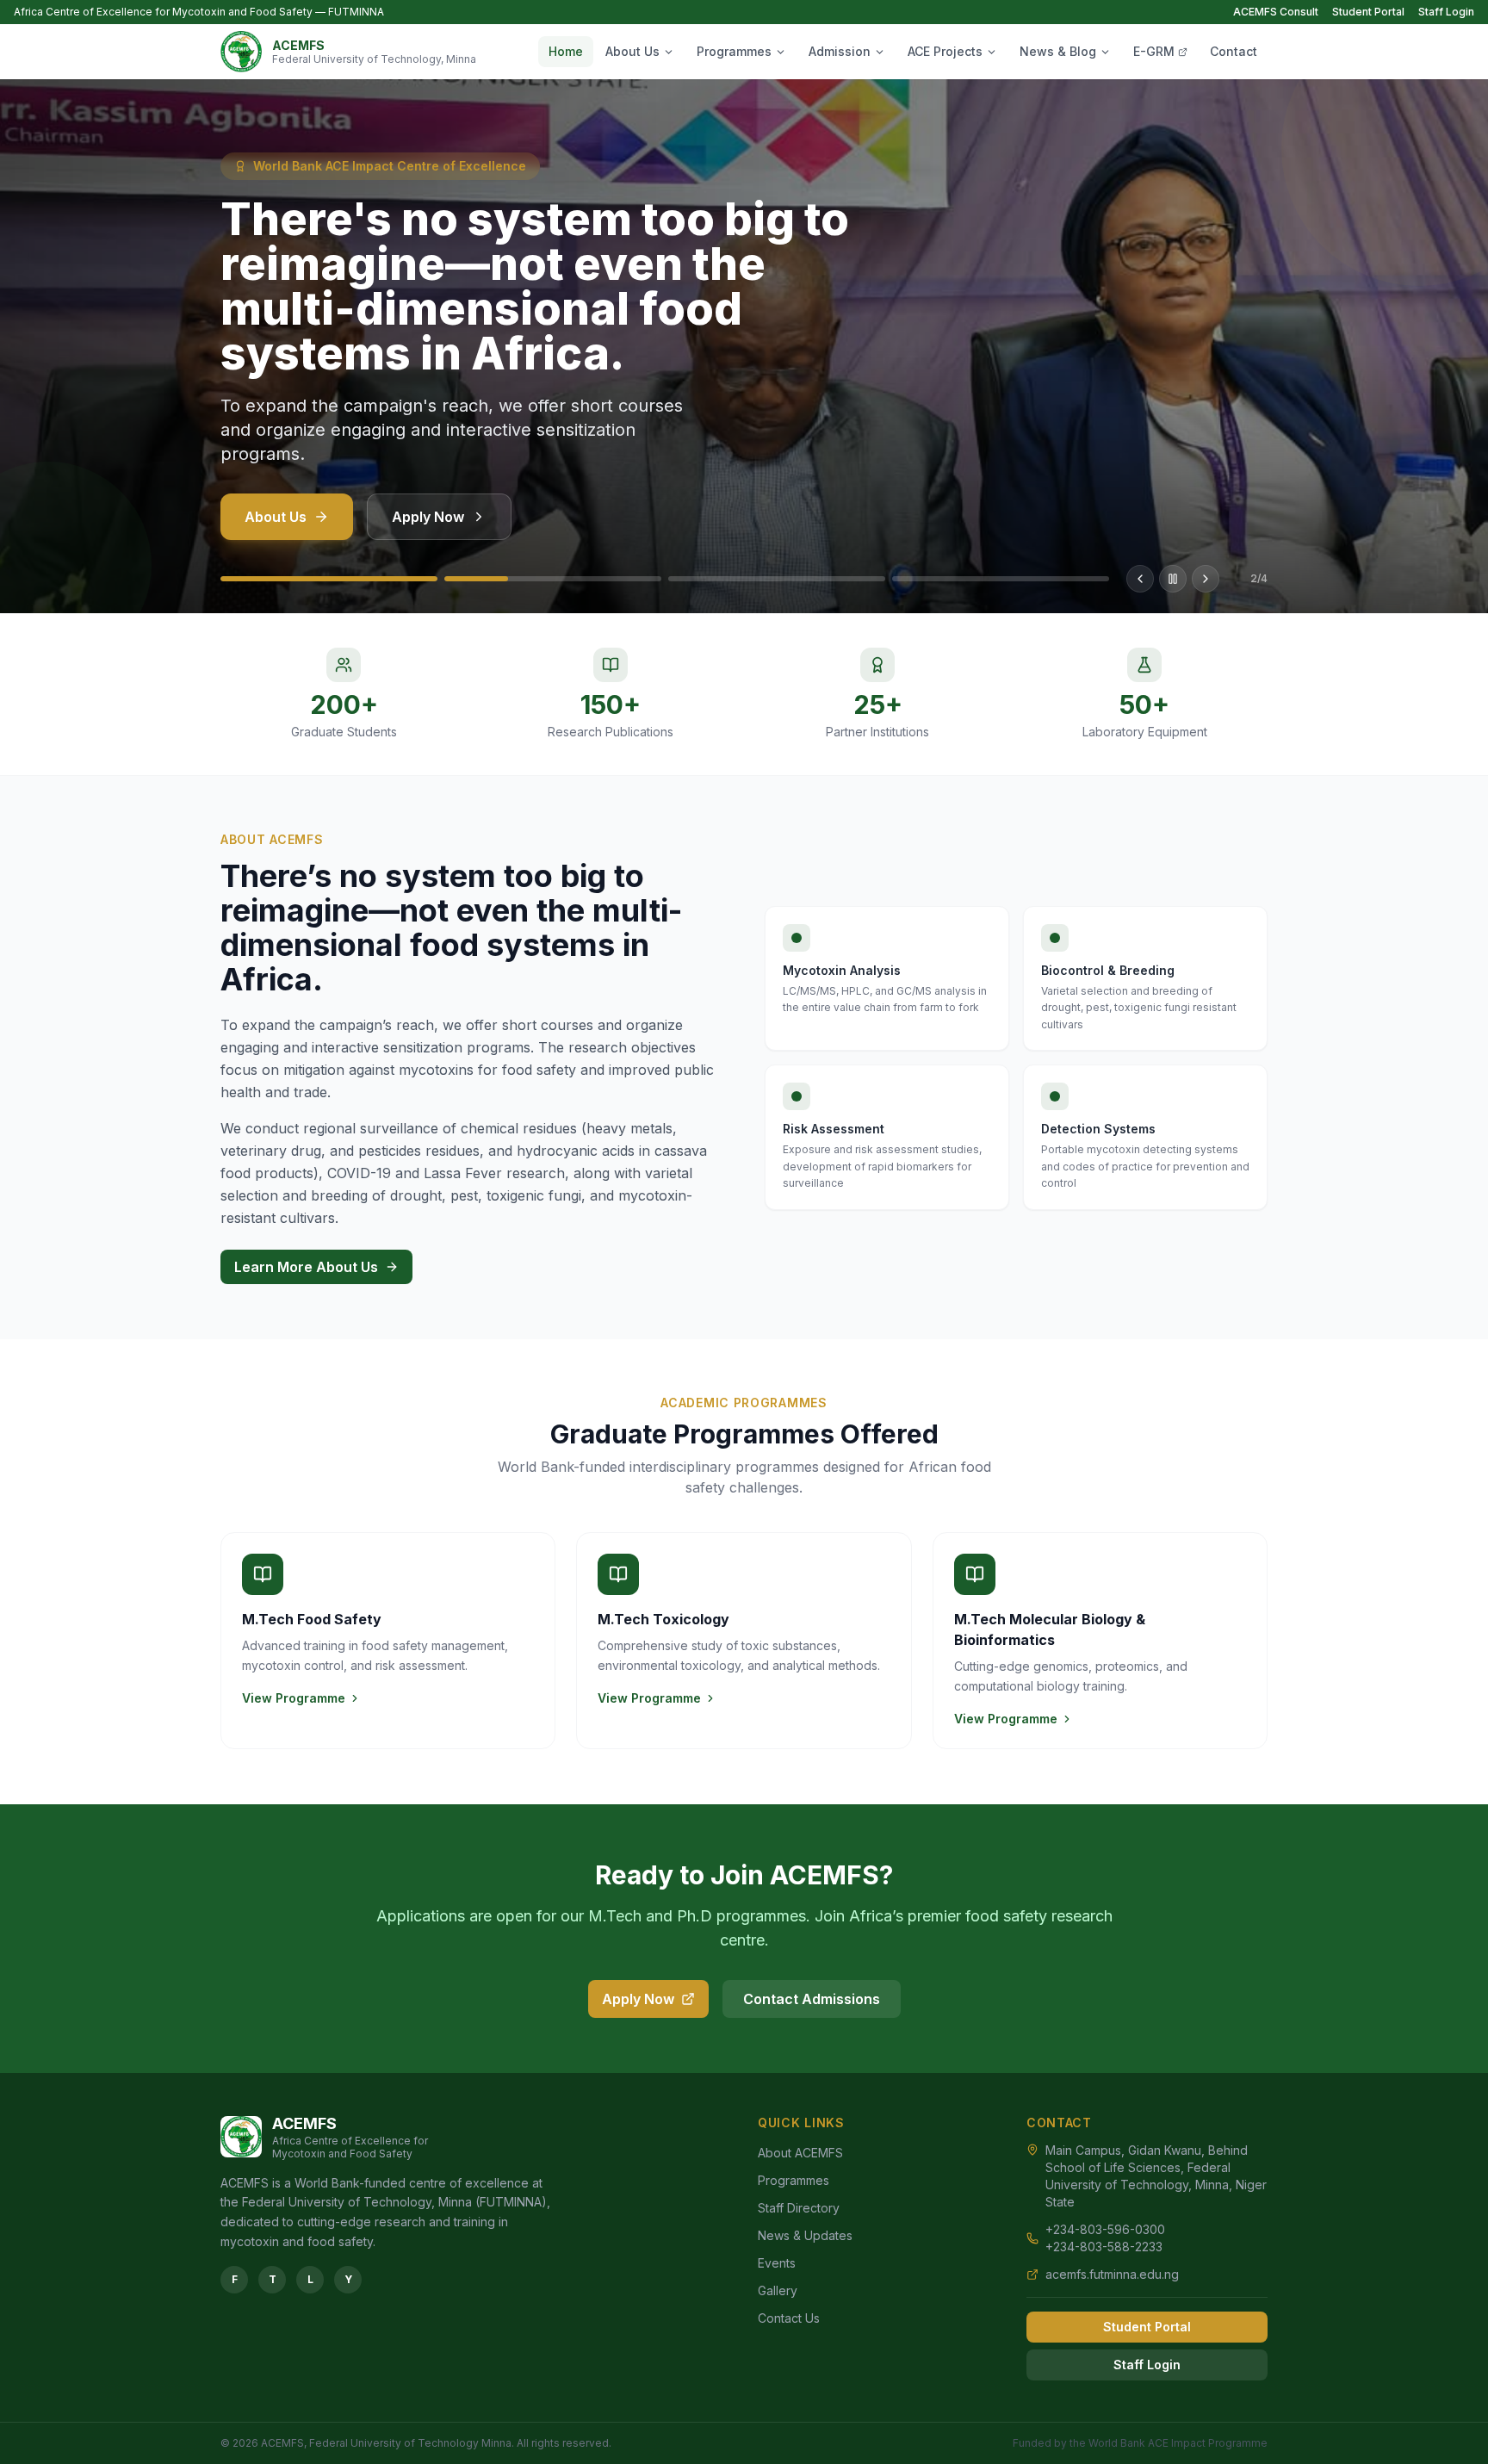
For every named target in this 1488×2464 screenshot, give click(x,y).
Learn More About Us (306, 1267)
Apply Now (428, 517)
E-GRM (1154, 51)
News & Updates (805, 2235)
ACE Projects (945, 51)
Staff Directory (799, 2208)
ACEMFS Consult (1276, 12)
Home (566, 51)
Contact (1234, 51)
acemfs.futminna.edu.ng (1112, 2274)
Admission (840, 51)
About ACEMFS (800, 2153)
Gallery (778, 2290)
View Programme (294, 1698)
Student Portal (1368, 12)
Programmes (734, 51)
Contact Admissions (812, 1999)
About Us (632, 51)
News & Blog (1058, 51)
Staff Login (1446, 12)
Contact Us (789, 2318)
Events (777, 2263)
